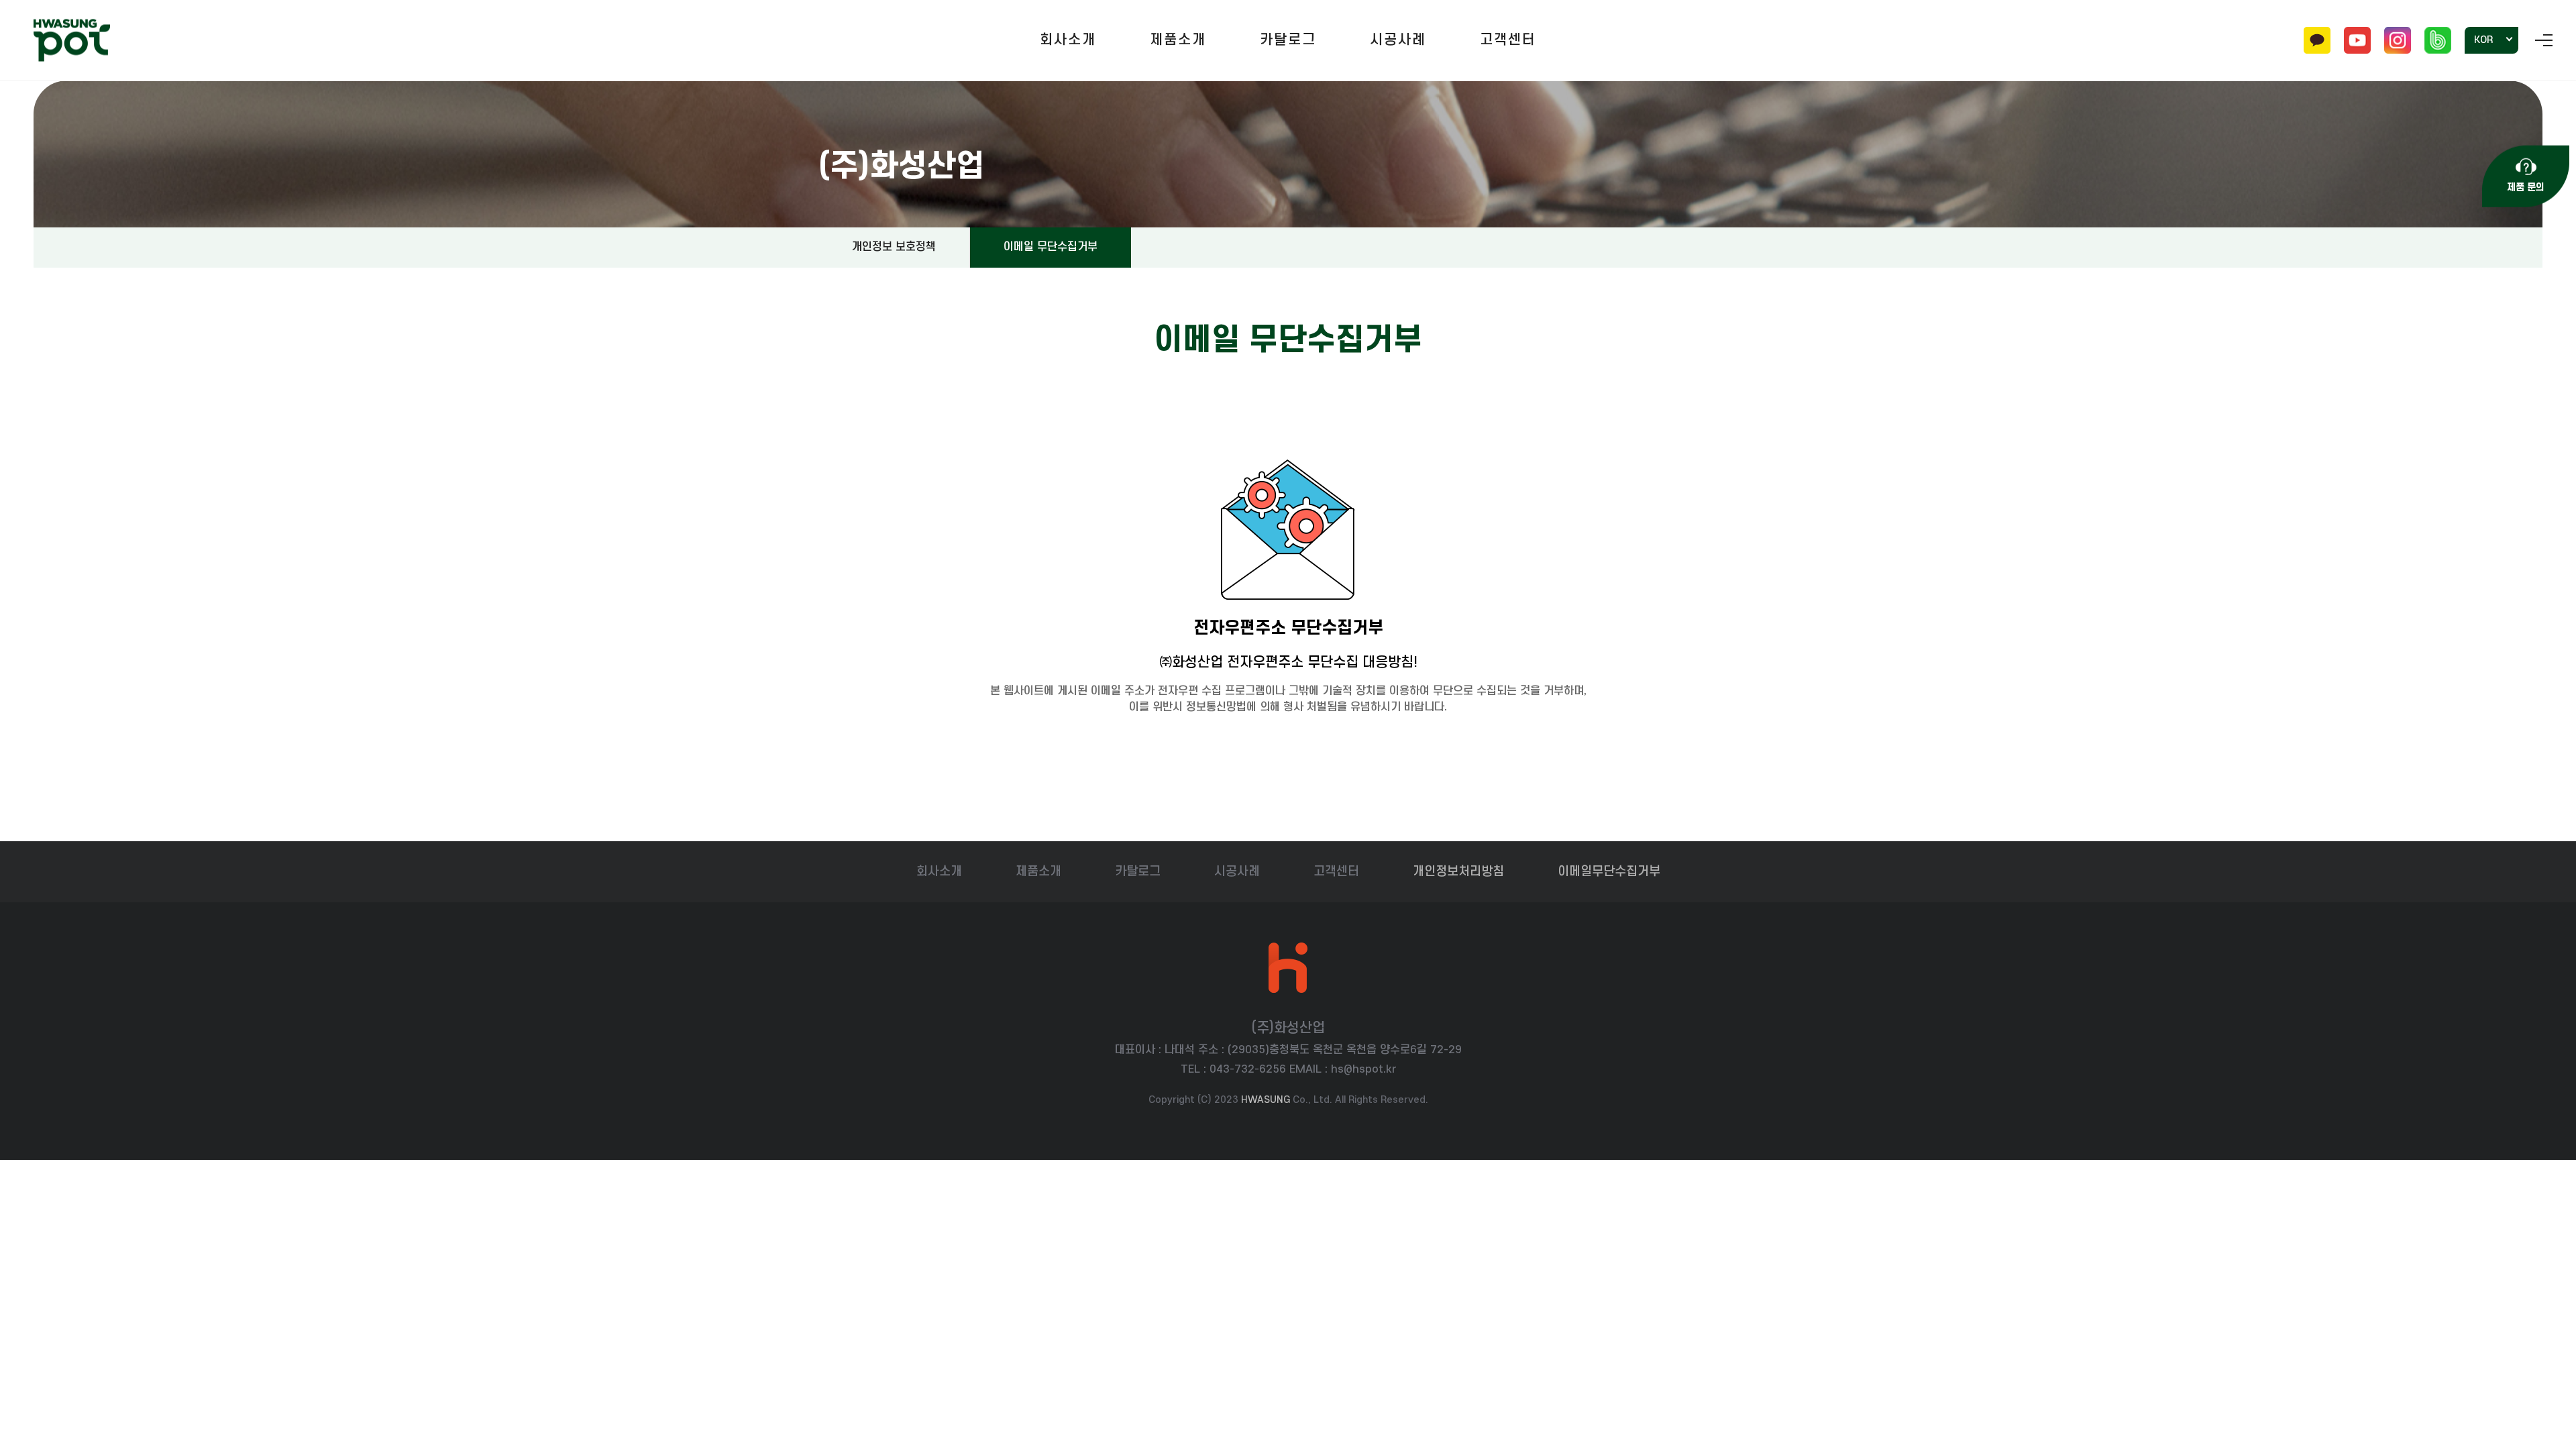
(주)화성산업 (72, 41)
